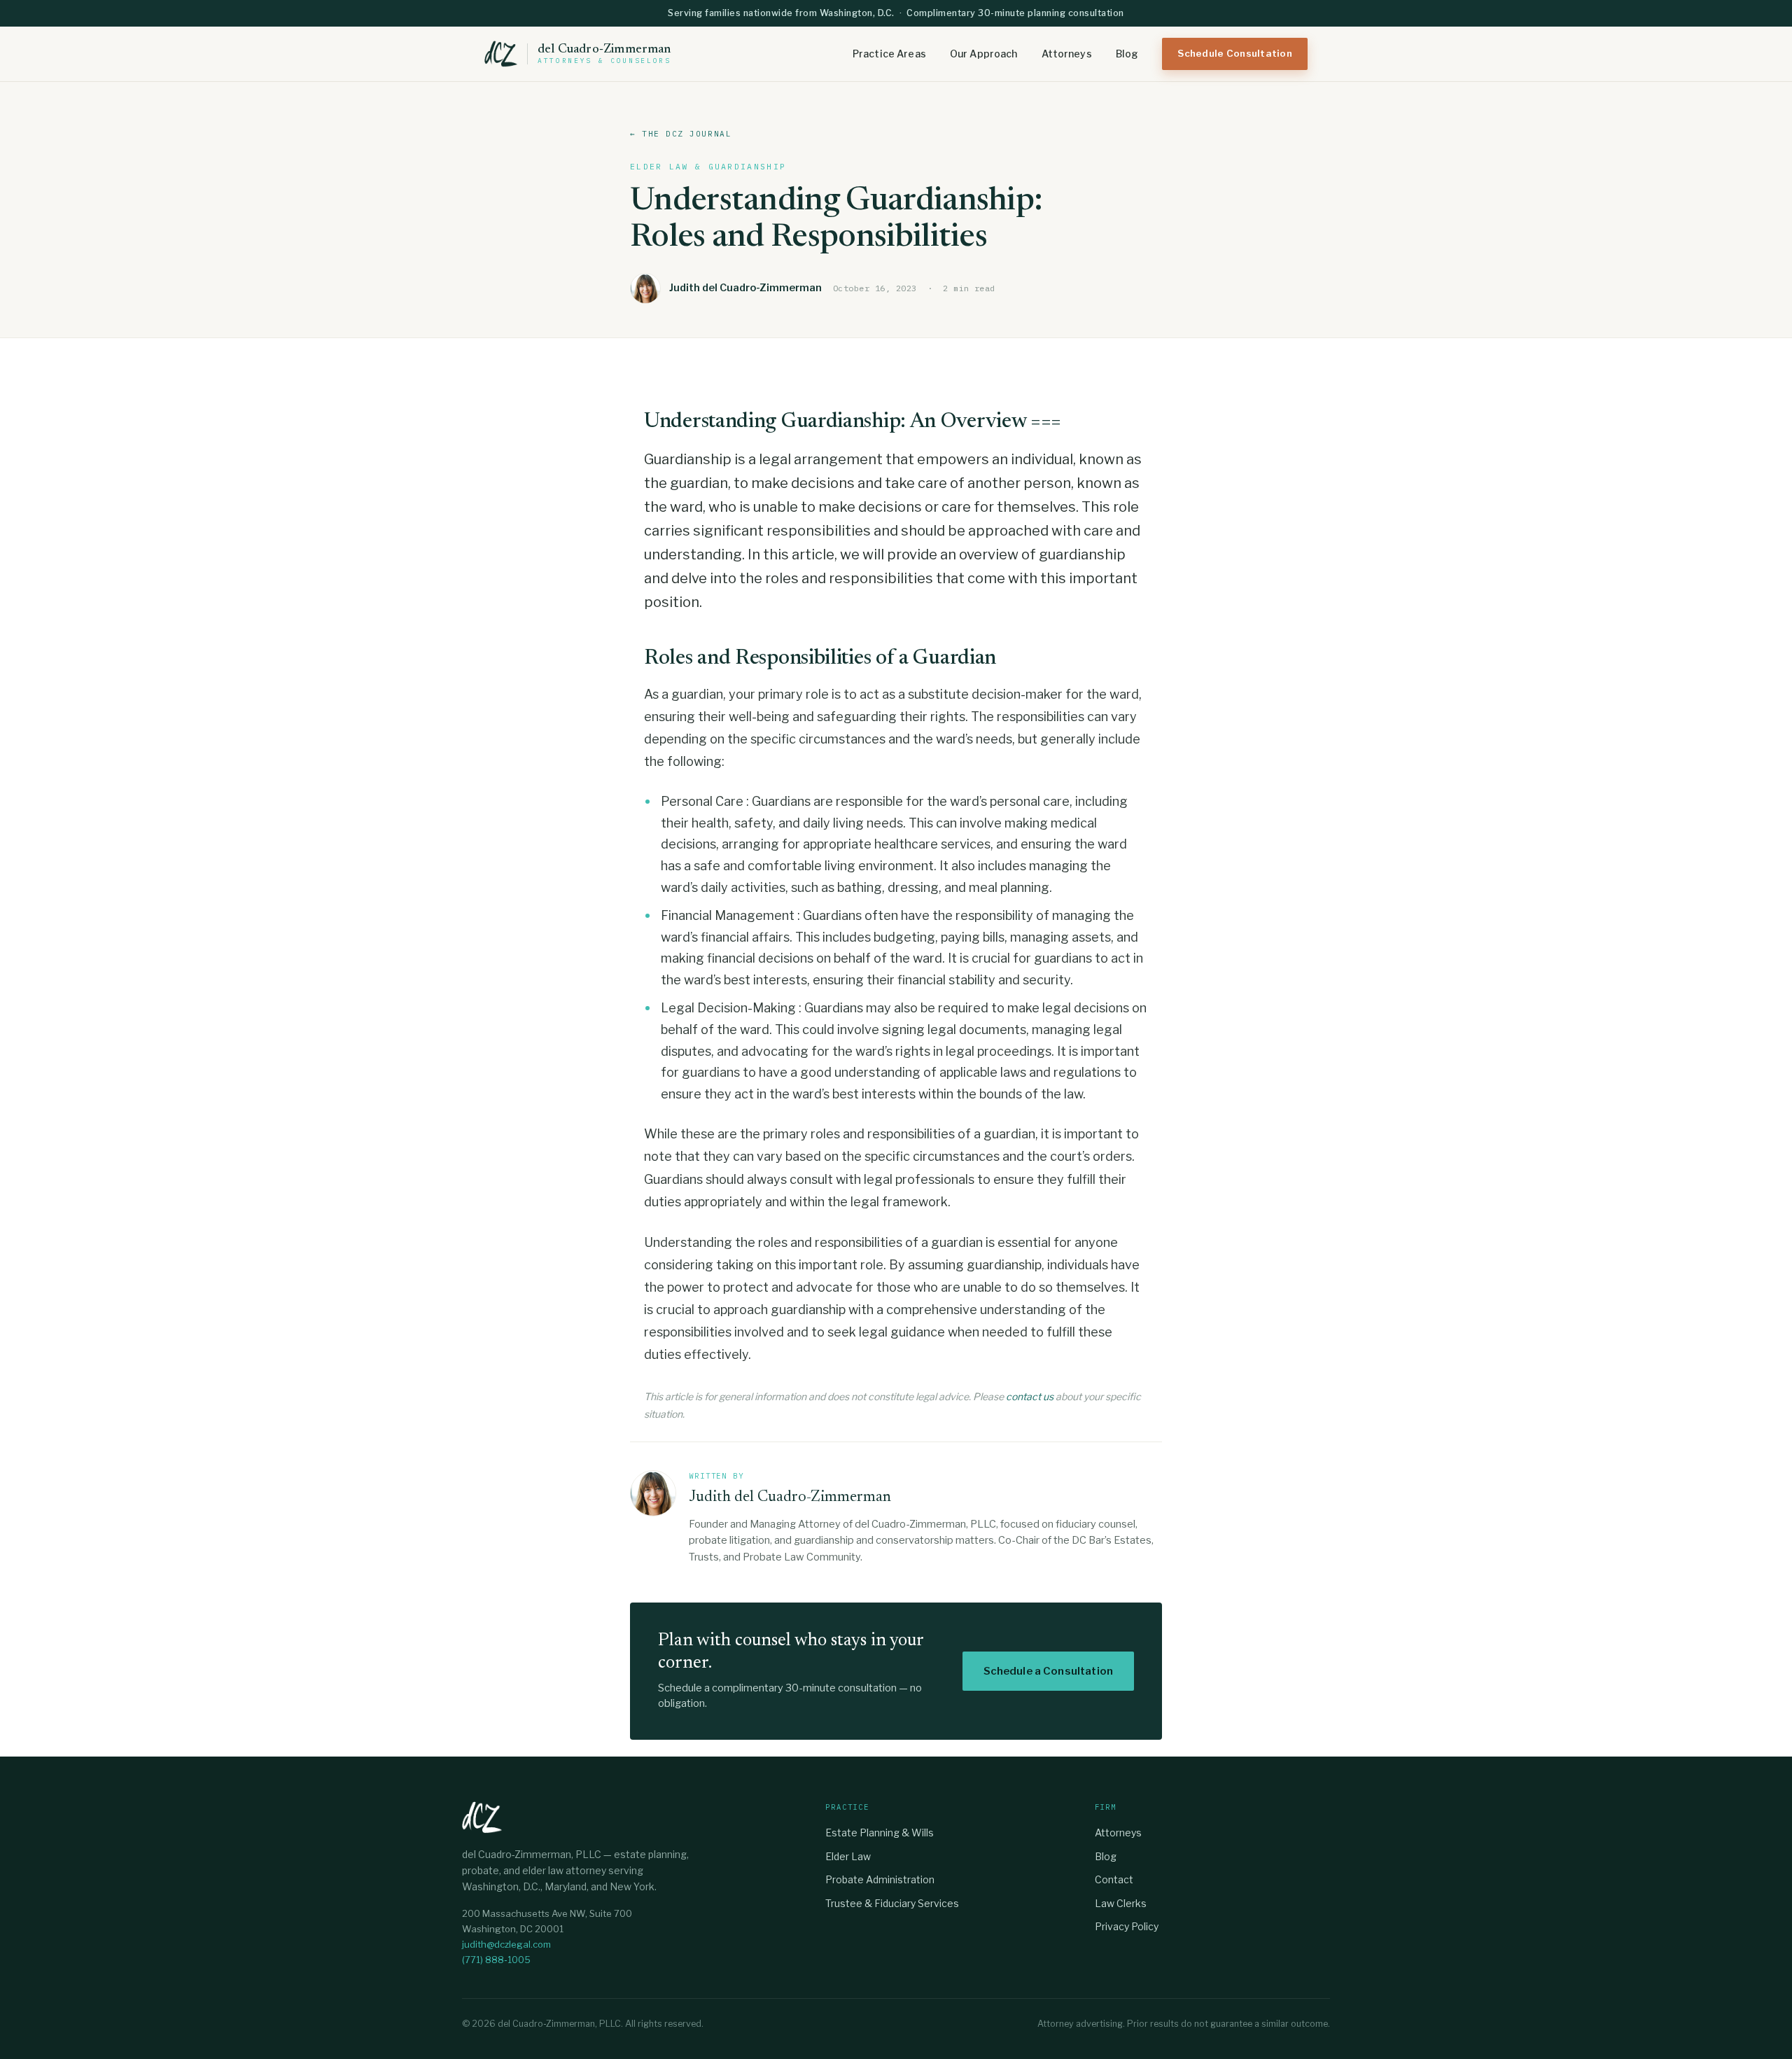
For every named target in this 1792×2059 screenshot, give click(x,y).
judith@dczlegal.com (506, 1944)
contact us (1030, 1396)
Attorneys (1067, 54)
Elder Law (848, 1856)
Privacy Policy (1127, 1926)
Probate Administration (880, 1879)
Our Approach (984, 54)
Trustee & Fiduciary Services (892, 1903)
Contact (1114, 1879)
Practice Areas (889, 54)
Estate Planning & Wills (880, 1833)
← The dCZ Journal (681, 134)
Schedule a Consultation (1048, 1671)
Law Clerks (1121, 1903)
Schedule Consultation (1235, 53)
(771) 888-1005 (496, 1960)
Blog (1127, 54)
